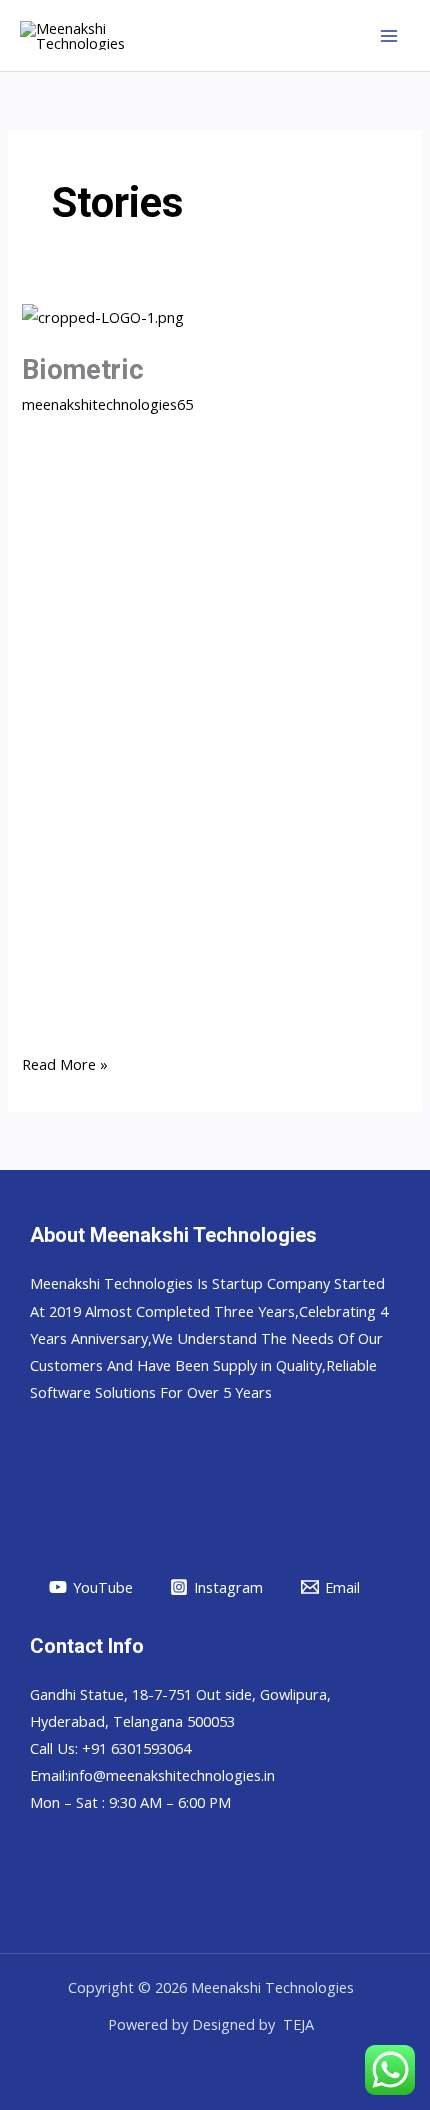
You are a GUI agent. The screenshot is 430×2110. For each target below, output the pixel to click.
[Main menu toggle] (389, 36)
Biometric (83, 370)
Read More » (65, 1062)
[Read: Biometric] (103, 315)
